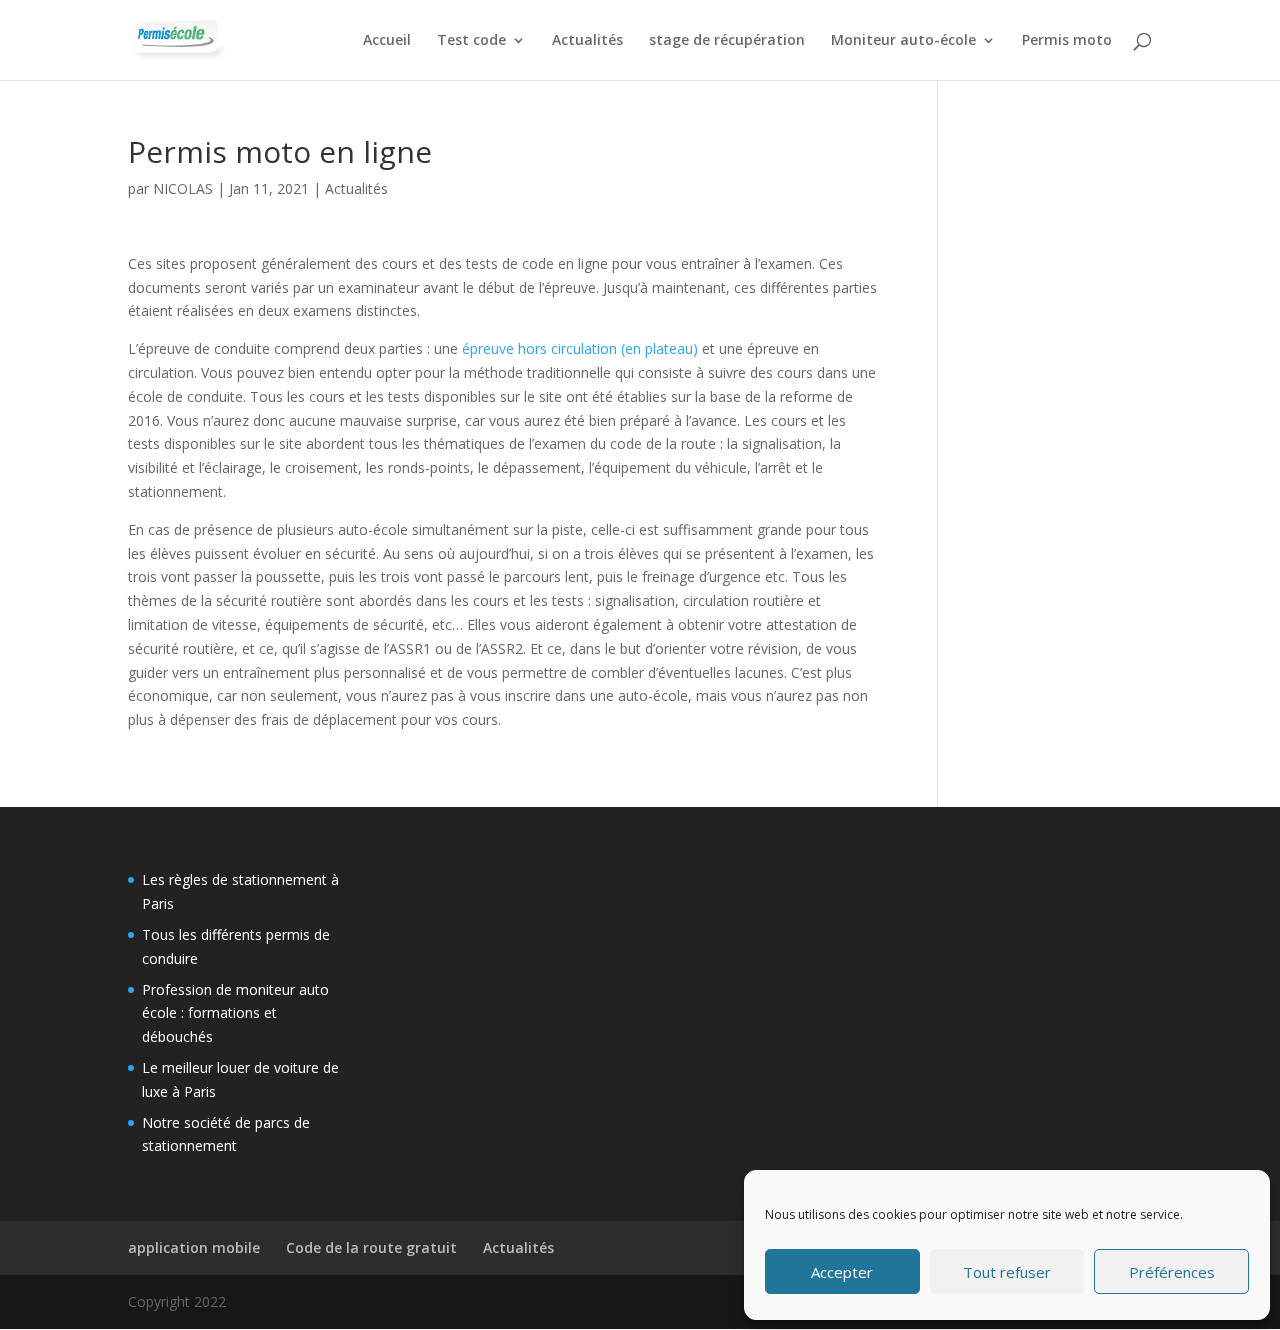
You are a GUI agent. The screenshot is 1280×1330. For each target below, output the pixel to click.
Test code (471, 41)
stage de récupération (727, 41)
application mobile (194, 1247)
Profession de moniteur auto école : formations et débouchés (235, 1013)
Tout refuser (1007, 1272)
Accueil (387, 41)
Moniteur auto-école (903, 41)
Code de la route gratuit (371, 1247)
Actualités (587, 41)
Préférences (1172, 1272)
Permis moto (1067, 41)
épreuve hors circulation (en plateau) (580, 348)
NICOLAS (183, 188)
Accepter (842, 1272)
